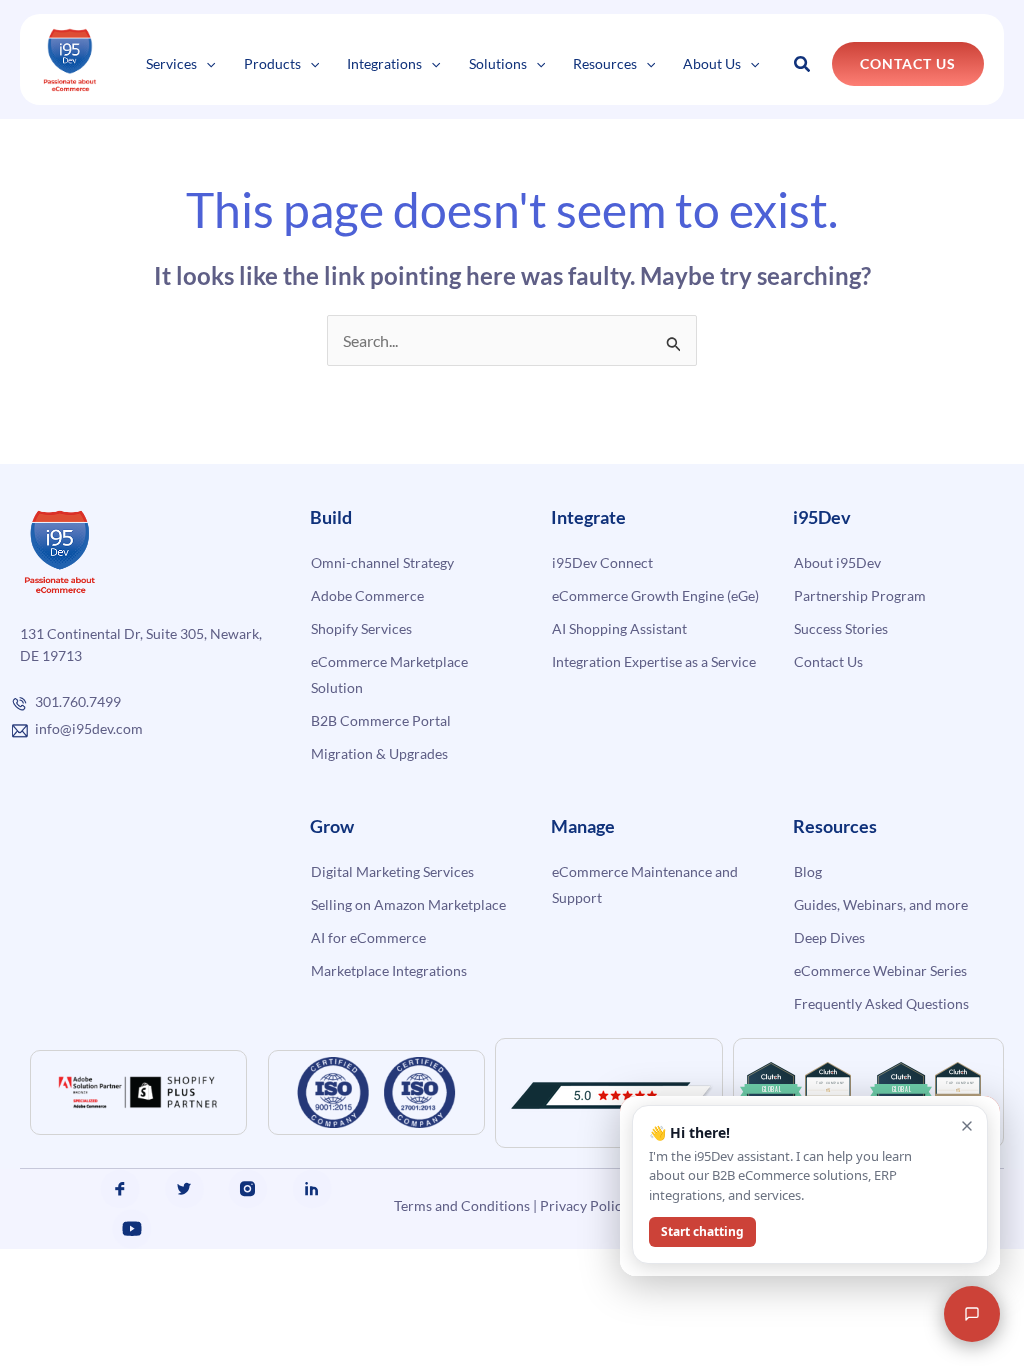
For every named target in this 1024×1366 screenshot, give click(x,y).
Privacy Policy (584, 1205)
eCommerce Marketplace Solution (389, 674)
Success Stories (841, 628)
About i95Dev (837, 562)
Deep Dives (829, 937)
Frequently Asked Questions (881, 1003)
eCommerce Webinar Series (880, 970)
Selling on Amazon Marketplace (408, 904)
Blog (808, 871)
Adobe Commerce (367, 595)
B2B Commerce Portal (381, 720)
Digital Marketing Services (392, 871)
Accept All (358, 1292)
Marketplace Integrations (389, 970)
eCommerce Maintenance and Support (645, 884)
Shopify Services (361, 628)
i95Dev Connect (602, 562)
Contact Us (828, 661)
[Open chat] (972, 1314)
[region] (260, 1235)
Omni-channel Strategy (382, 562)
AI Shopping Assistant (619, 628)
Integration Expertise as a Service (654, 661)
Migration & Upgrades (379, 753)
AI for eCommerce (368, 937)
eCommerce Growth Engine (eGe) (655, 595)
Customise (161, 1292)
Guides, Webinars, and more (881, 904)
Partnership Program (860, 595)
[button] (206, 63)
